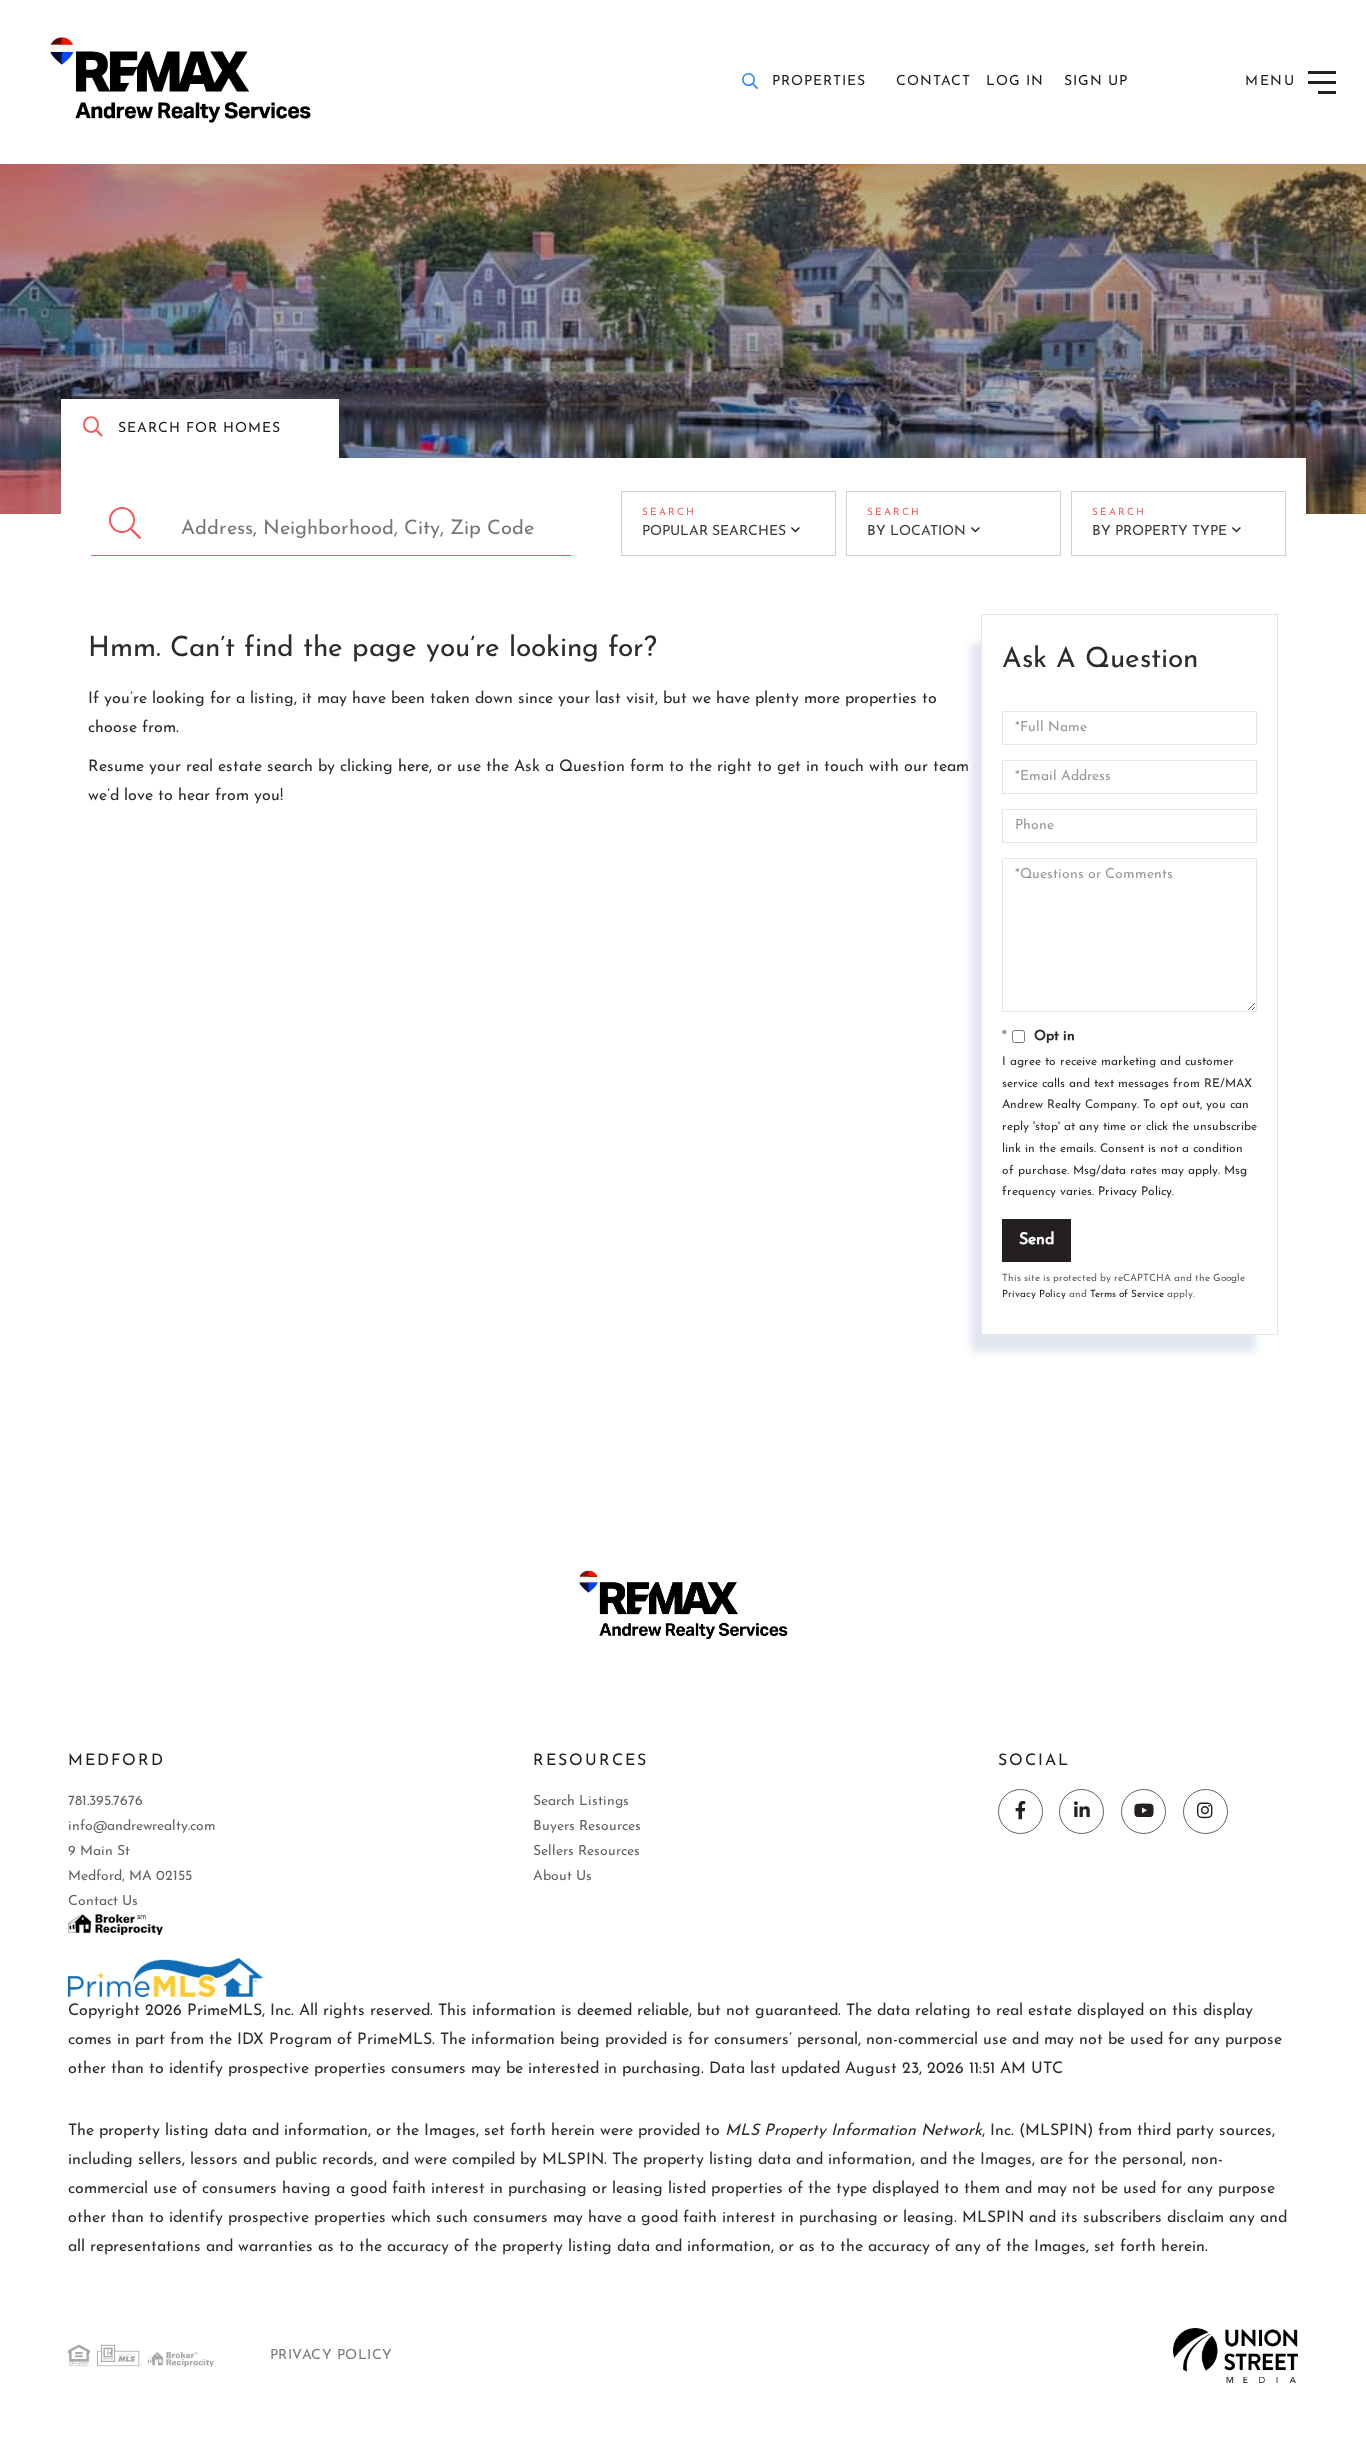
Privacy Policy (1135, 1192)
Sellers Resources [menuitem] (586, 1851)
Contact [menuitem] (933, 81)
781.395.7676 (105, 1801)
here (413, 767)
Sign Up (1096, 81)
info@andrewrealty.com (142, 1826)
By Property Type (1159, 531)
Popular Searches (714, 531)
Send (1036, 1240)
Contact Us (103, 1901)
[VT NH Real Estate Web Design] (1235, 2355)
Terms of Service (1127, 1294)
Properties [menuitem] (819, 81)
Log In (1015, 81)
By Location (916, 531)
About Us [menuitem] (562, 1876)
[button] (127, 523)
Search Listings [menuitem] (581, 1801)
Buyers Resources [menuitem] (587, 1826)
